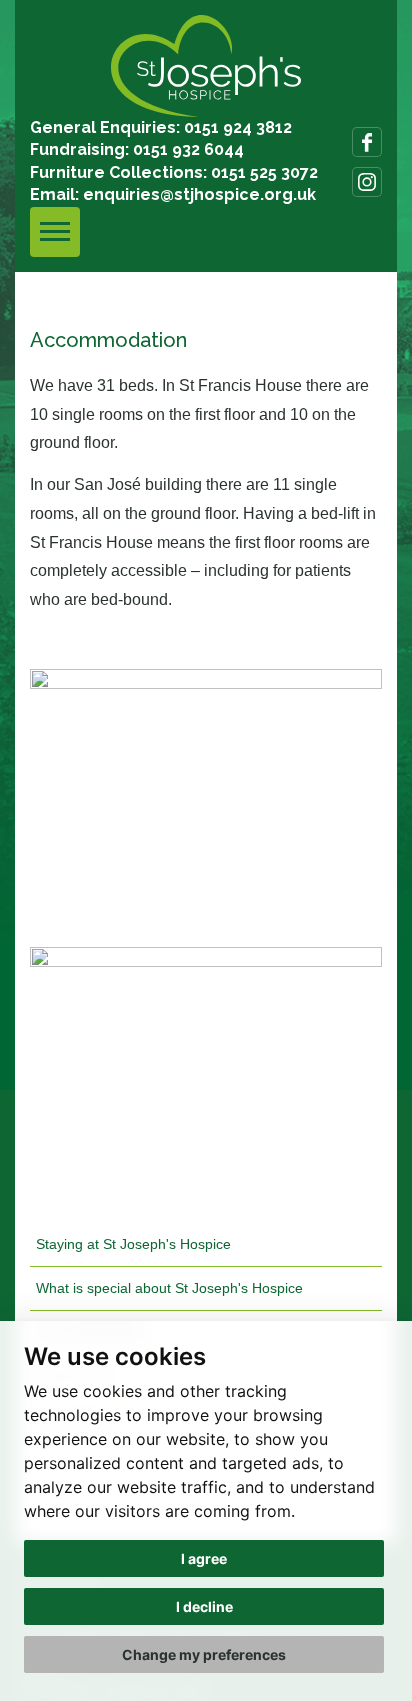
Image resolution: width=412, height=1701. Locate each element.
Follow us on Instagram (367, 182)
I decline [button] (204, 1606)
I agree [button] (204, 1558)
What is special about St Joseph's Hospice (169, 1288)
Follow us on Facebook (367, 142)
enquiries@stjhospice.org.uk (199, 194)
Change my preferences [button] (204, 1654)
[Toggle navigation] (55, 232)
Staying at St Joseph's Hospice (133, 1244)
